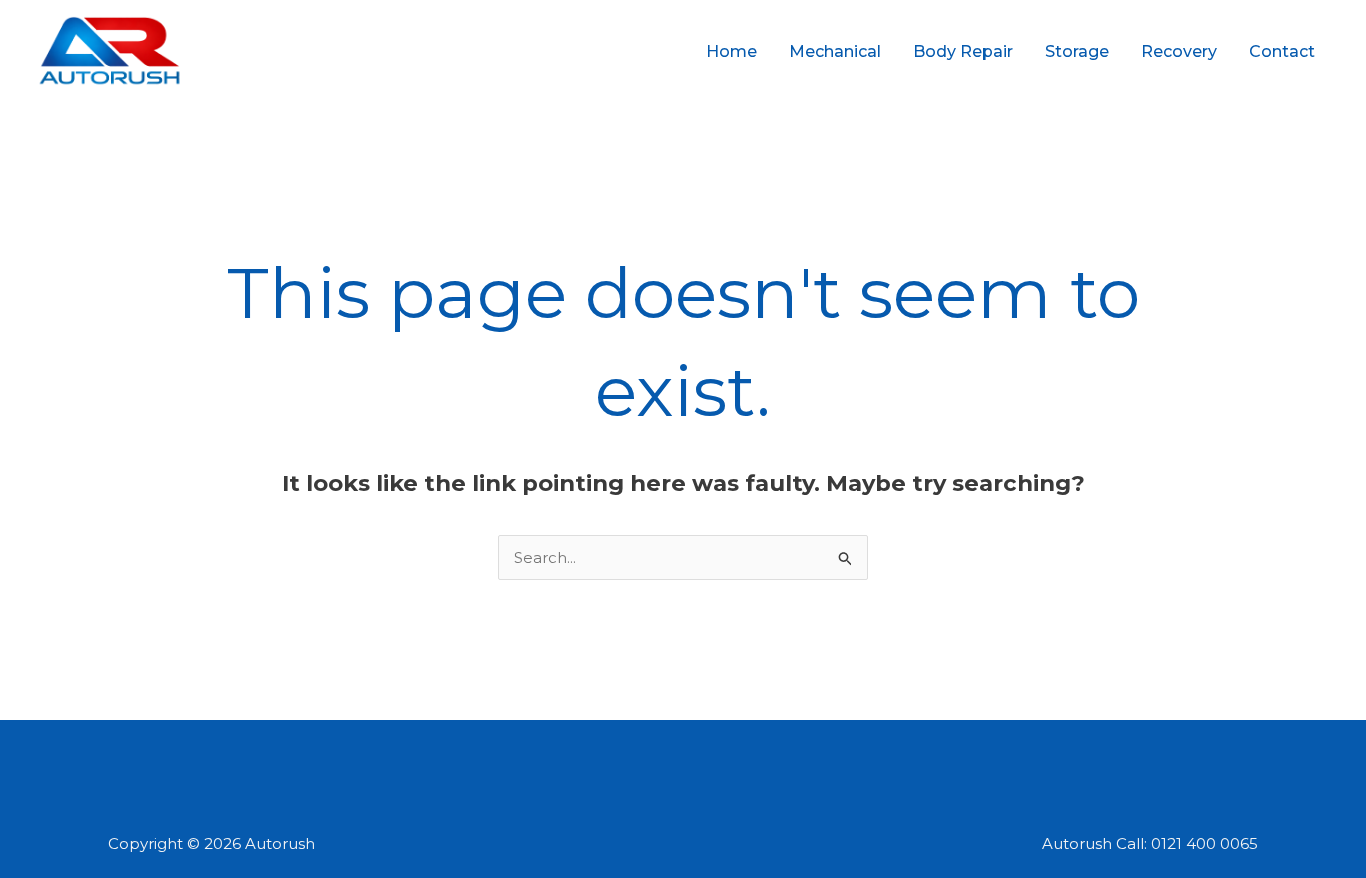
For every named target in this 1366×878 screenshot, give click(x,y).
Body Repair (963, 51)
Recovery (1179, 51)
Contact (1282, 51)
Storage (1077, 51)
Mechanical (835, 51)
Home (731, 51)
